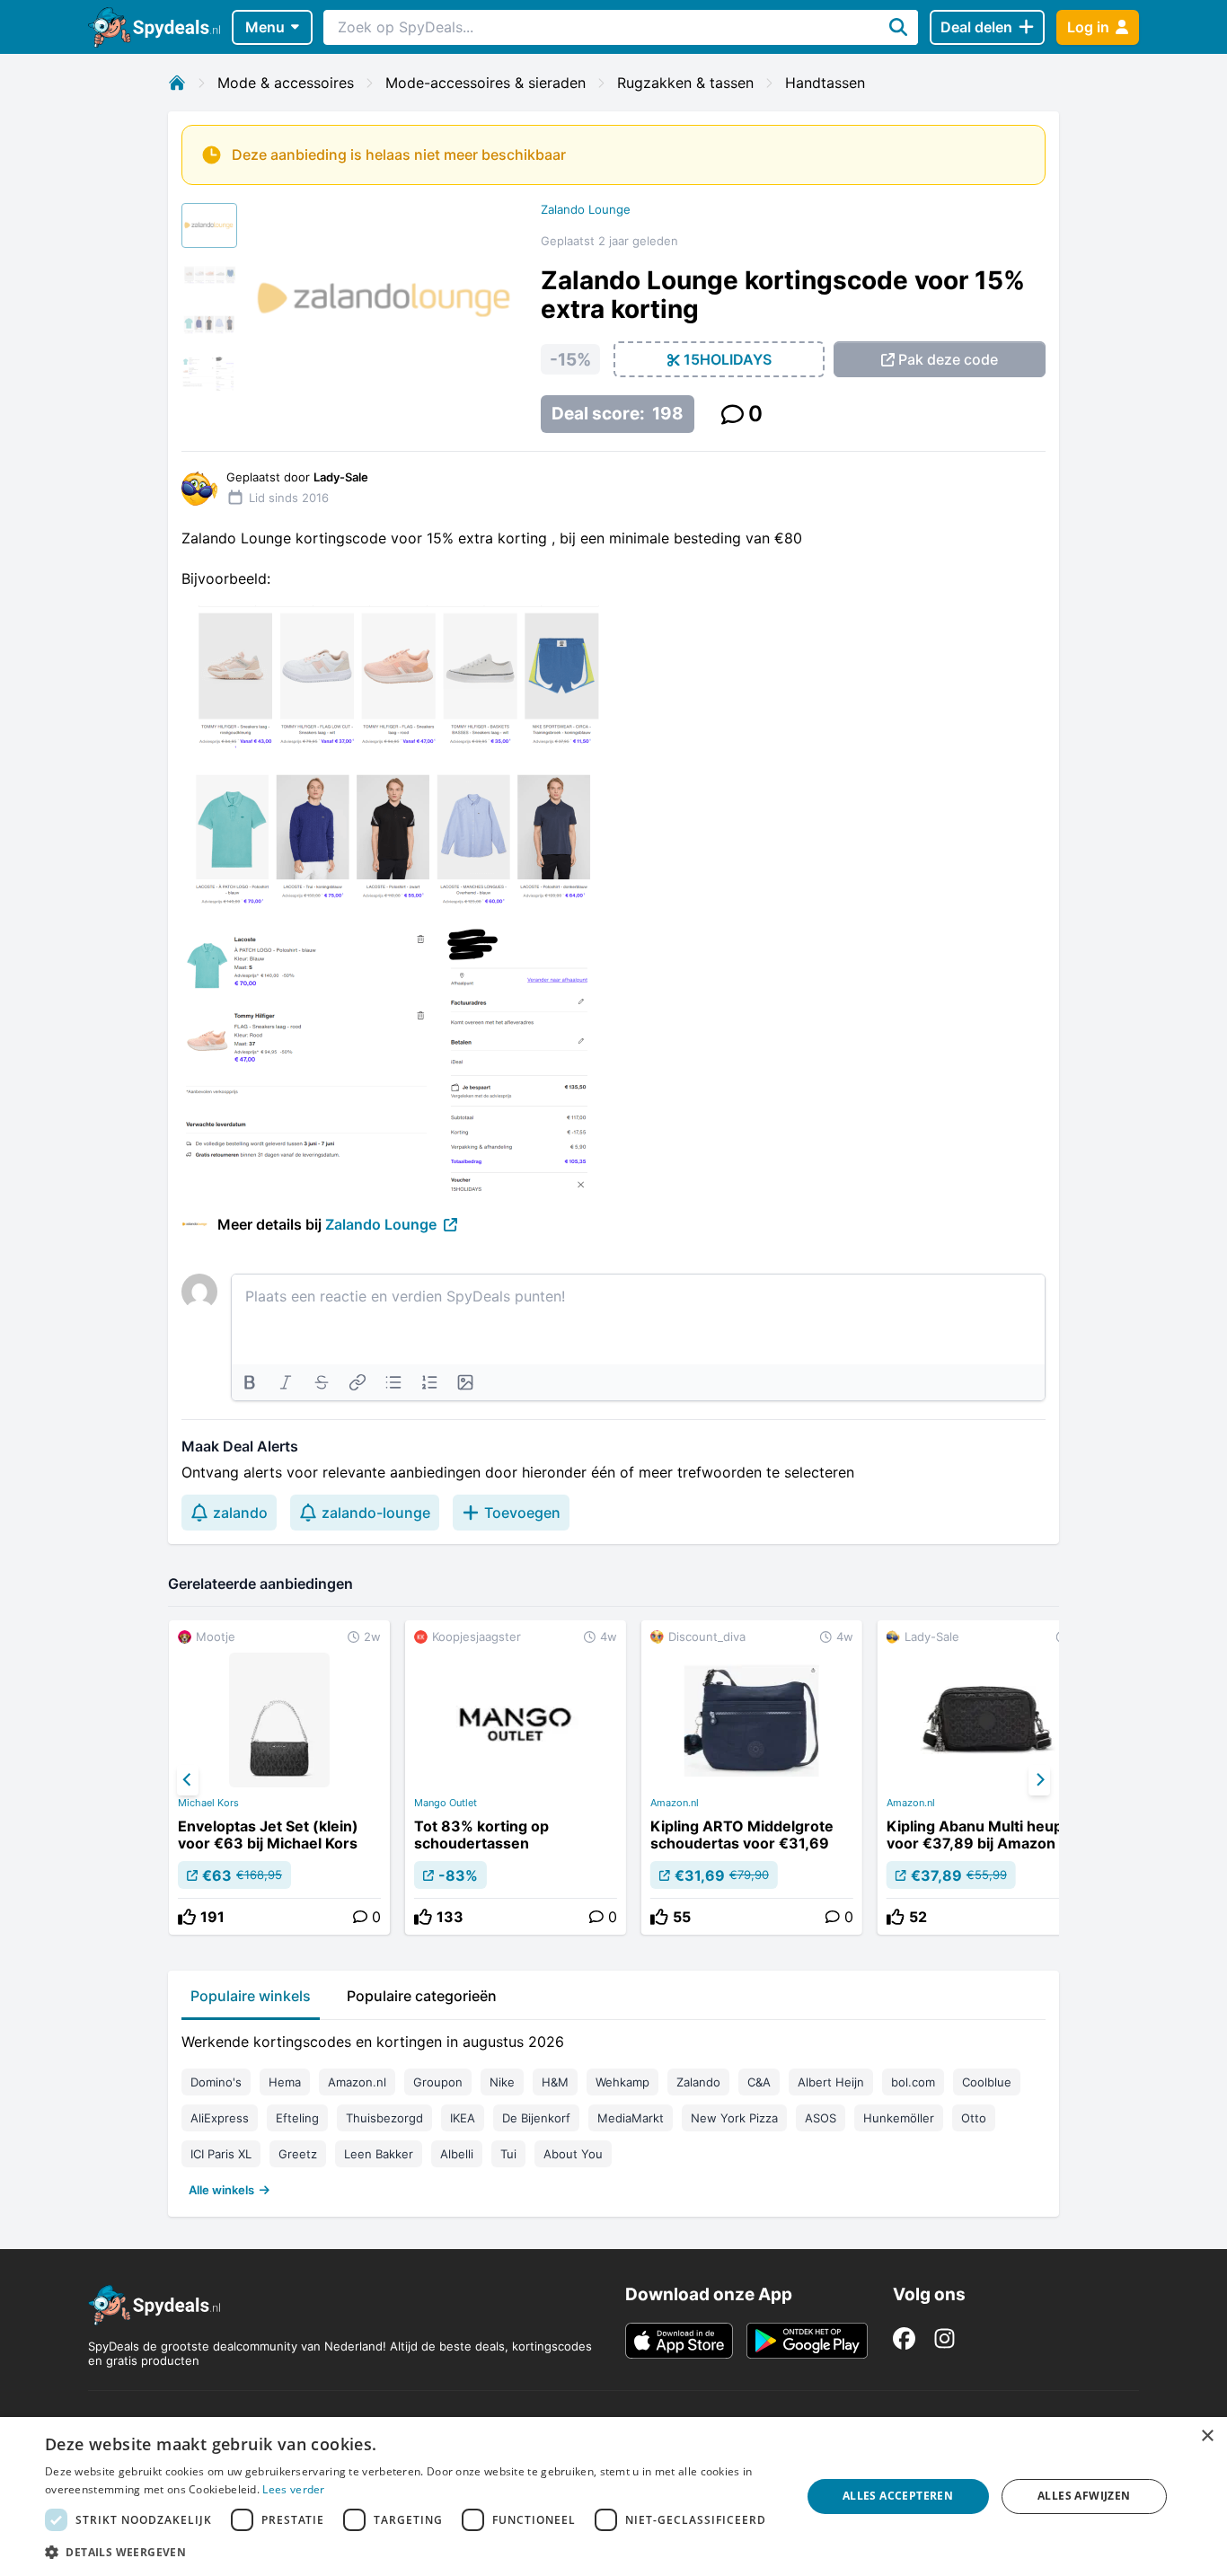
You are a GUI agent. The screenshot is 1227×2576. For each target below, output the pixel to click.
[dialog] (613, 2497)
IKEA (463, 2118)
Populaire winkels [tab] (251, 1996)
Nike (502, 2082)
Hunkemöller (899, 2118)
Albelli (457, 2154)
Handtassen (825, 83)
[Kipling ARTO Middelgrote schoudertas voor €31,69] (752, 1778)
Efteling (297, 2118)
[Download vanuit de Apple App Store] (679, 2341)
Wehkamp (622, 2082)
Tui (508, 2154)
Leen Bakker (379, 2154)
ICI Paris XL (221, 2154)
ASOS (821, 2118)
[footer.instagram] (945, 2338)
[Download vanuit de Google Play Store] (807, 2341)
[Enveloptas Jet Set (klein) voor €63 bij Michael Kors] (279, 1778)
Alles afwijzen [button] (1084, 2496)
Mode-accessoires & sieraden (486, 83)
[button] (411, 2552)
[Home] (177, 83)
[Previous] (188, 1780)
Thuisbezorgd (384, 2118)
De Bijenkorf (536, 2118)
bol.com (913, 2082)
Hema (285, 2082)
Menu (265, 27)
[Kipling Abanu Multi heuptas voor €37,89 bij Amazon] (988, 1778)
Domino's (216, 2082)
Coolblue (987, 2082)
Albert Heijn (831, 2082)
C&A (759, 2082)
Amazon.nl (675, 1803)
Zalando (698, 2082)
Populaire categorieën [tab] (422, 1996)
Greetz (298, 2154)
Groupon (438, 2082)
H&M (555, 2082)
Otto (974, 2118)
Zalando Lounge (586, 209)
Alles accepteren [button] (898, 2496)
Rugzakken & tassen (685, 83)
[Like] (187, 1917)
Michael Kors (208, 1803)
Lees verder (293, 2489)
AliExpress (220, 2118)
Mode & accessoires (286, 83)
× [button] (1207, 2436)
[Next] (1039, 1780)
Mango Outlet (446, 1803)
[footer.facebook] (904, 2338)
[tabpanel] (613, 2112)
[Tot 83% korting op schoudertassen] (516, 1778)
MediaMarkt (631, 2118)
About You (573, 2154)
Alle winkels (221, 2190)
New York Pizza (734, 2118)
